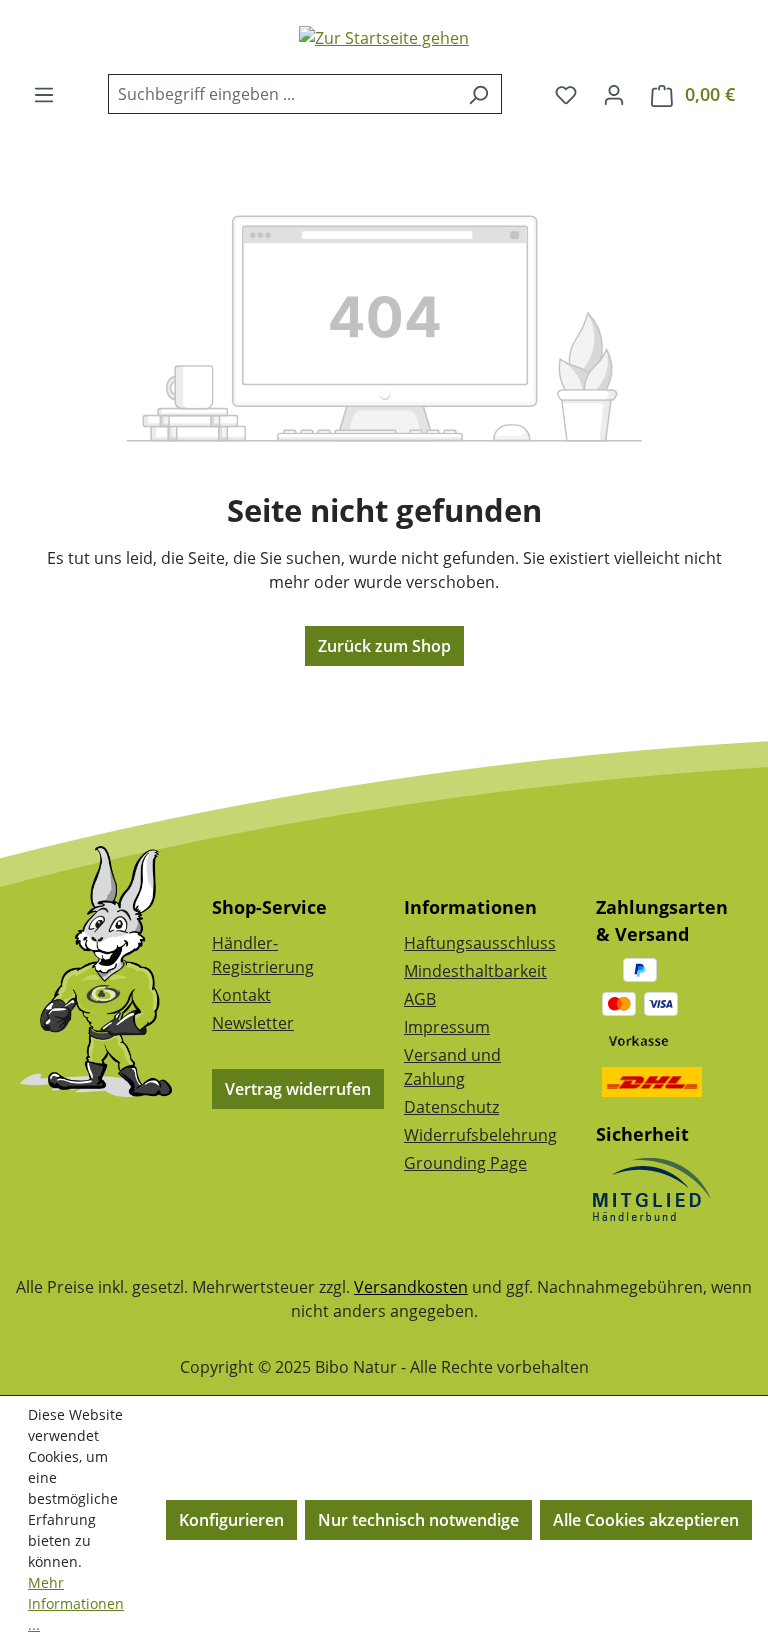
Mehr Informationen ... (76, 1603)
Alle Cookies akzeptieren (646, 1520)
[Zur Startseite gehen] (384, 37)
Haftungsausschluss (480, 943)
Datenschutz (451, 1107)
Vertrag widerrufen (298, 1089)
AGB (420, 999)
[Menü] (44, 94)
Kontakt (241, 995)
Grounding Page (465, 1163)
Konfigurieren (231, 1520)
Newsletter (253, 1023)
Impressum (447, 1027)
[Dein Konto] (614, 94)
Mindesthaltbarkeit (475, 971)
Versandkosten (411, 1287)
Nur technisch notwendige (418, 1520)
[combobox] (282, 94)
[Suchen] (478, 94)
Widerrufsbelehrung (480, 1135)
